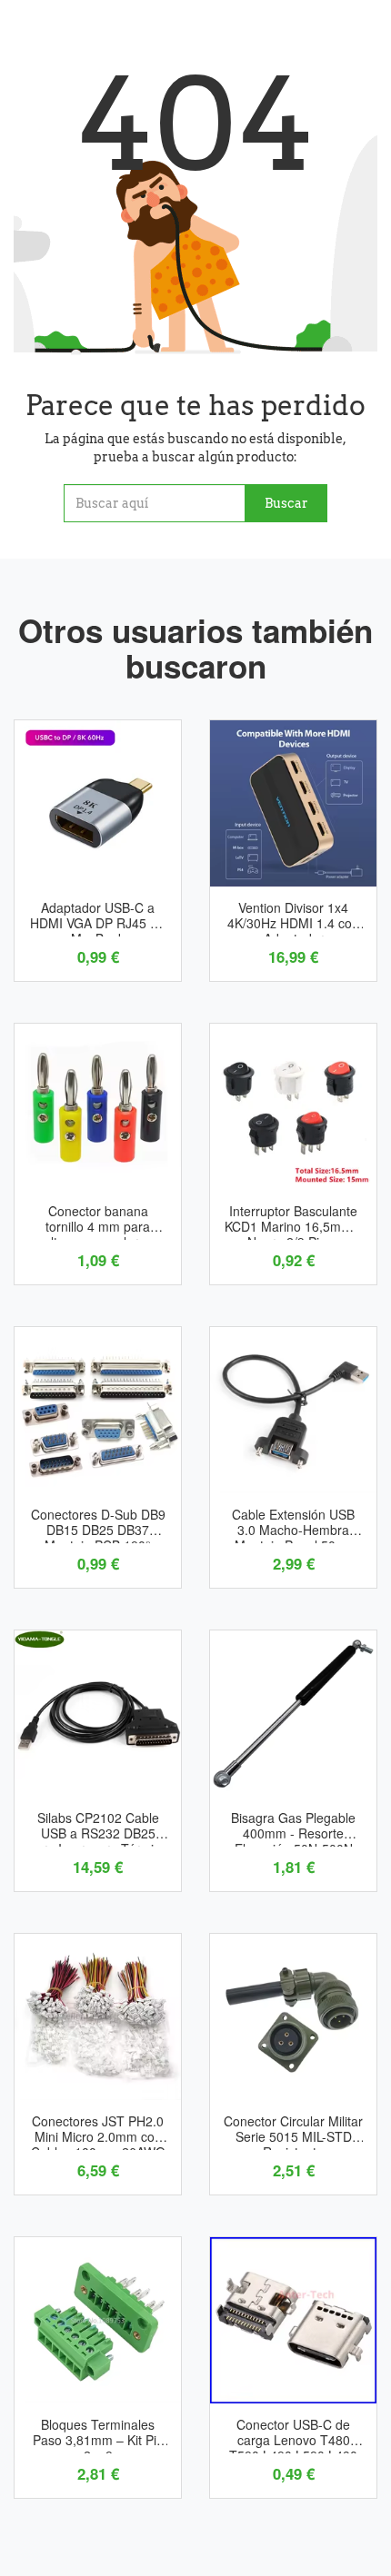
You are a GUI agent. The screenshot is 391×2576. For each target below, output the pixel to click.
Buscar (286, 503)
